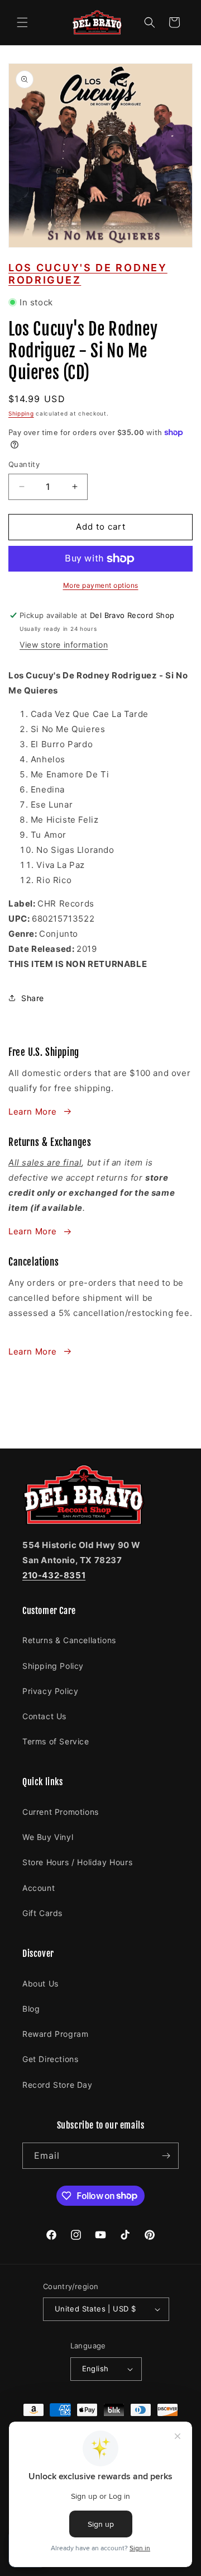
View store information (64, 645)
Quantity (24, 464)
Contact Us (44, 1716)
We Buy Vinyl (48, 1837)
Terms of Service (56, 1741)
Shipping (21, 413)
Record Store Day (58, 2085)
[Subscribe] (166, 2156)
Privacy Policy (50, 1691)
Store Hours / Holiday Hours (77, 1862)
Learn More (33, 1112)
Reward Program (55, 2034)
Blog (31, 2009)
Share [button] (33, 998)
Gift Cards (42, 1913)
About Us (40, 1983)
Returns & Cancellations (69, 1640)
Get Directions (50, 2059)
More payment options (101, 585)
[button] (22, 22)
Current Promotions (61, 1812)
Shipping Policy (53, 1666)
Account (39, 1888)
